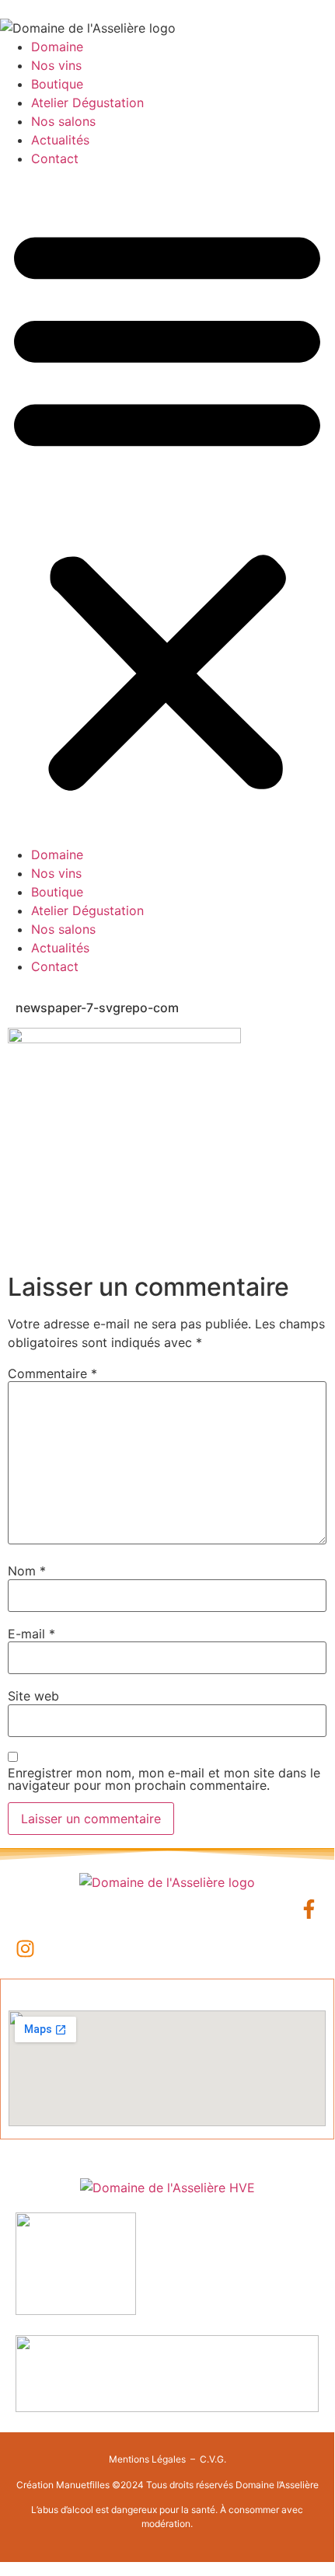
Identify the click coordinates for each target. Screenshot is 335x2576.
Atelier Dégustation (87, 103)
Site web (33, 1696)
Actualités (60, 140)
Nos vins (56, 65)
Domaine (57, 47)
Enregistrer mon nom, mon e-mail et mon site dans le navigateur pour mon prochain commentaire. (164, 1779)
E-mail (31, 1634)
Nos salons (63, 121)
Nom (27, 1571)
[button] (167, 506)
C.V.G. (213, 2459)
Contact (55, 158)
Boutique (57, 84)
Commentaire (52, 1373)
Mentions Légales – (153, 2459)
